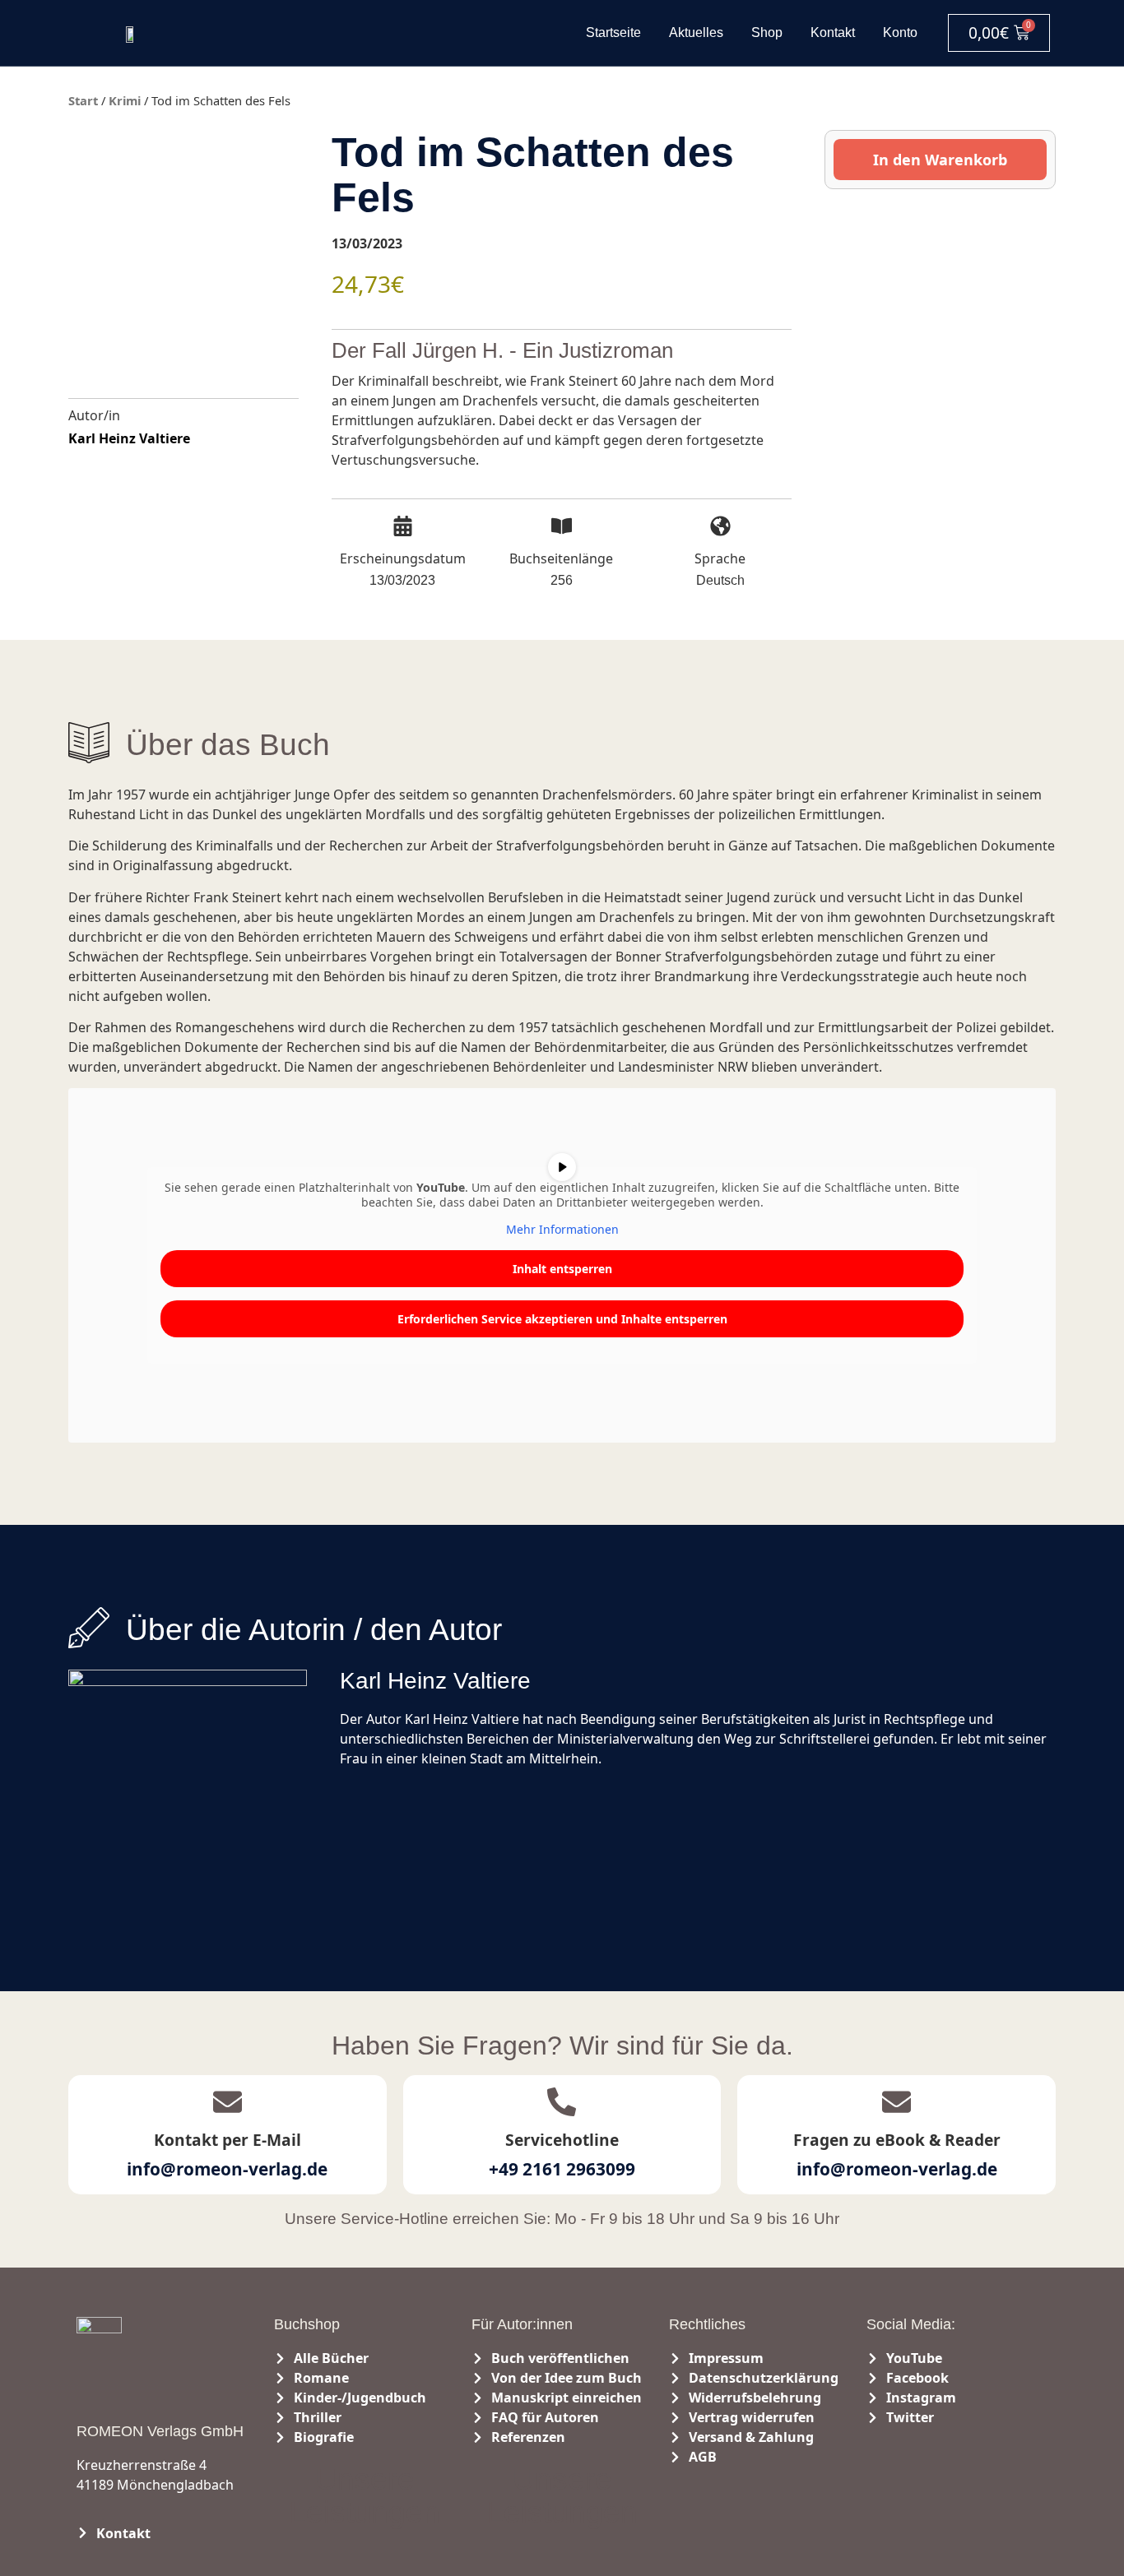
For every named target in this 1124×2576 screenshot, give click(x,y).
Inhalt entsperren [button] (562, 1269)
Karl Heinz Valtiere (129, 438)
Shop (767, 32)
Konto (900, 32)
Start (83, 100)
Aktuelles (696, 32)
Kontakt (833, 32)
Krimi (125, 100)
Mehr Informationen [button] (562, 1230)
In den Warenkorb (940, 160)
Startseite (613, 32)
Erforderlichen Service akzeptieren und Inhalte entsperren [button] (562, 1319)
